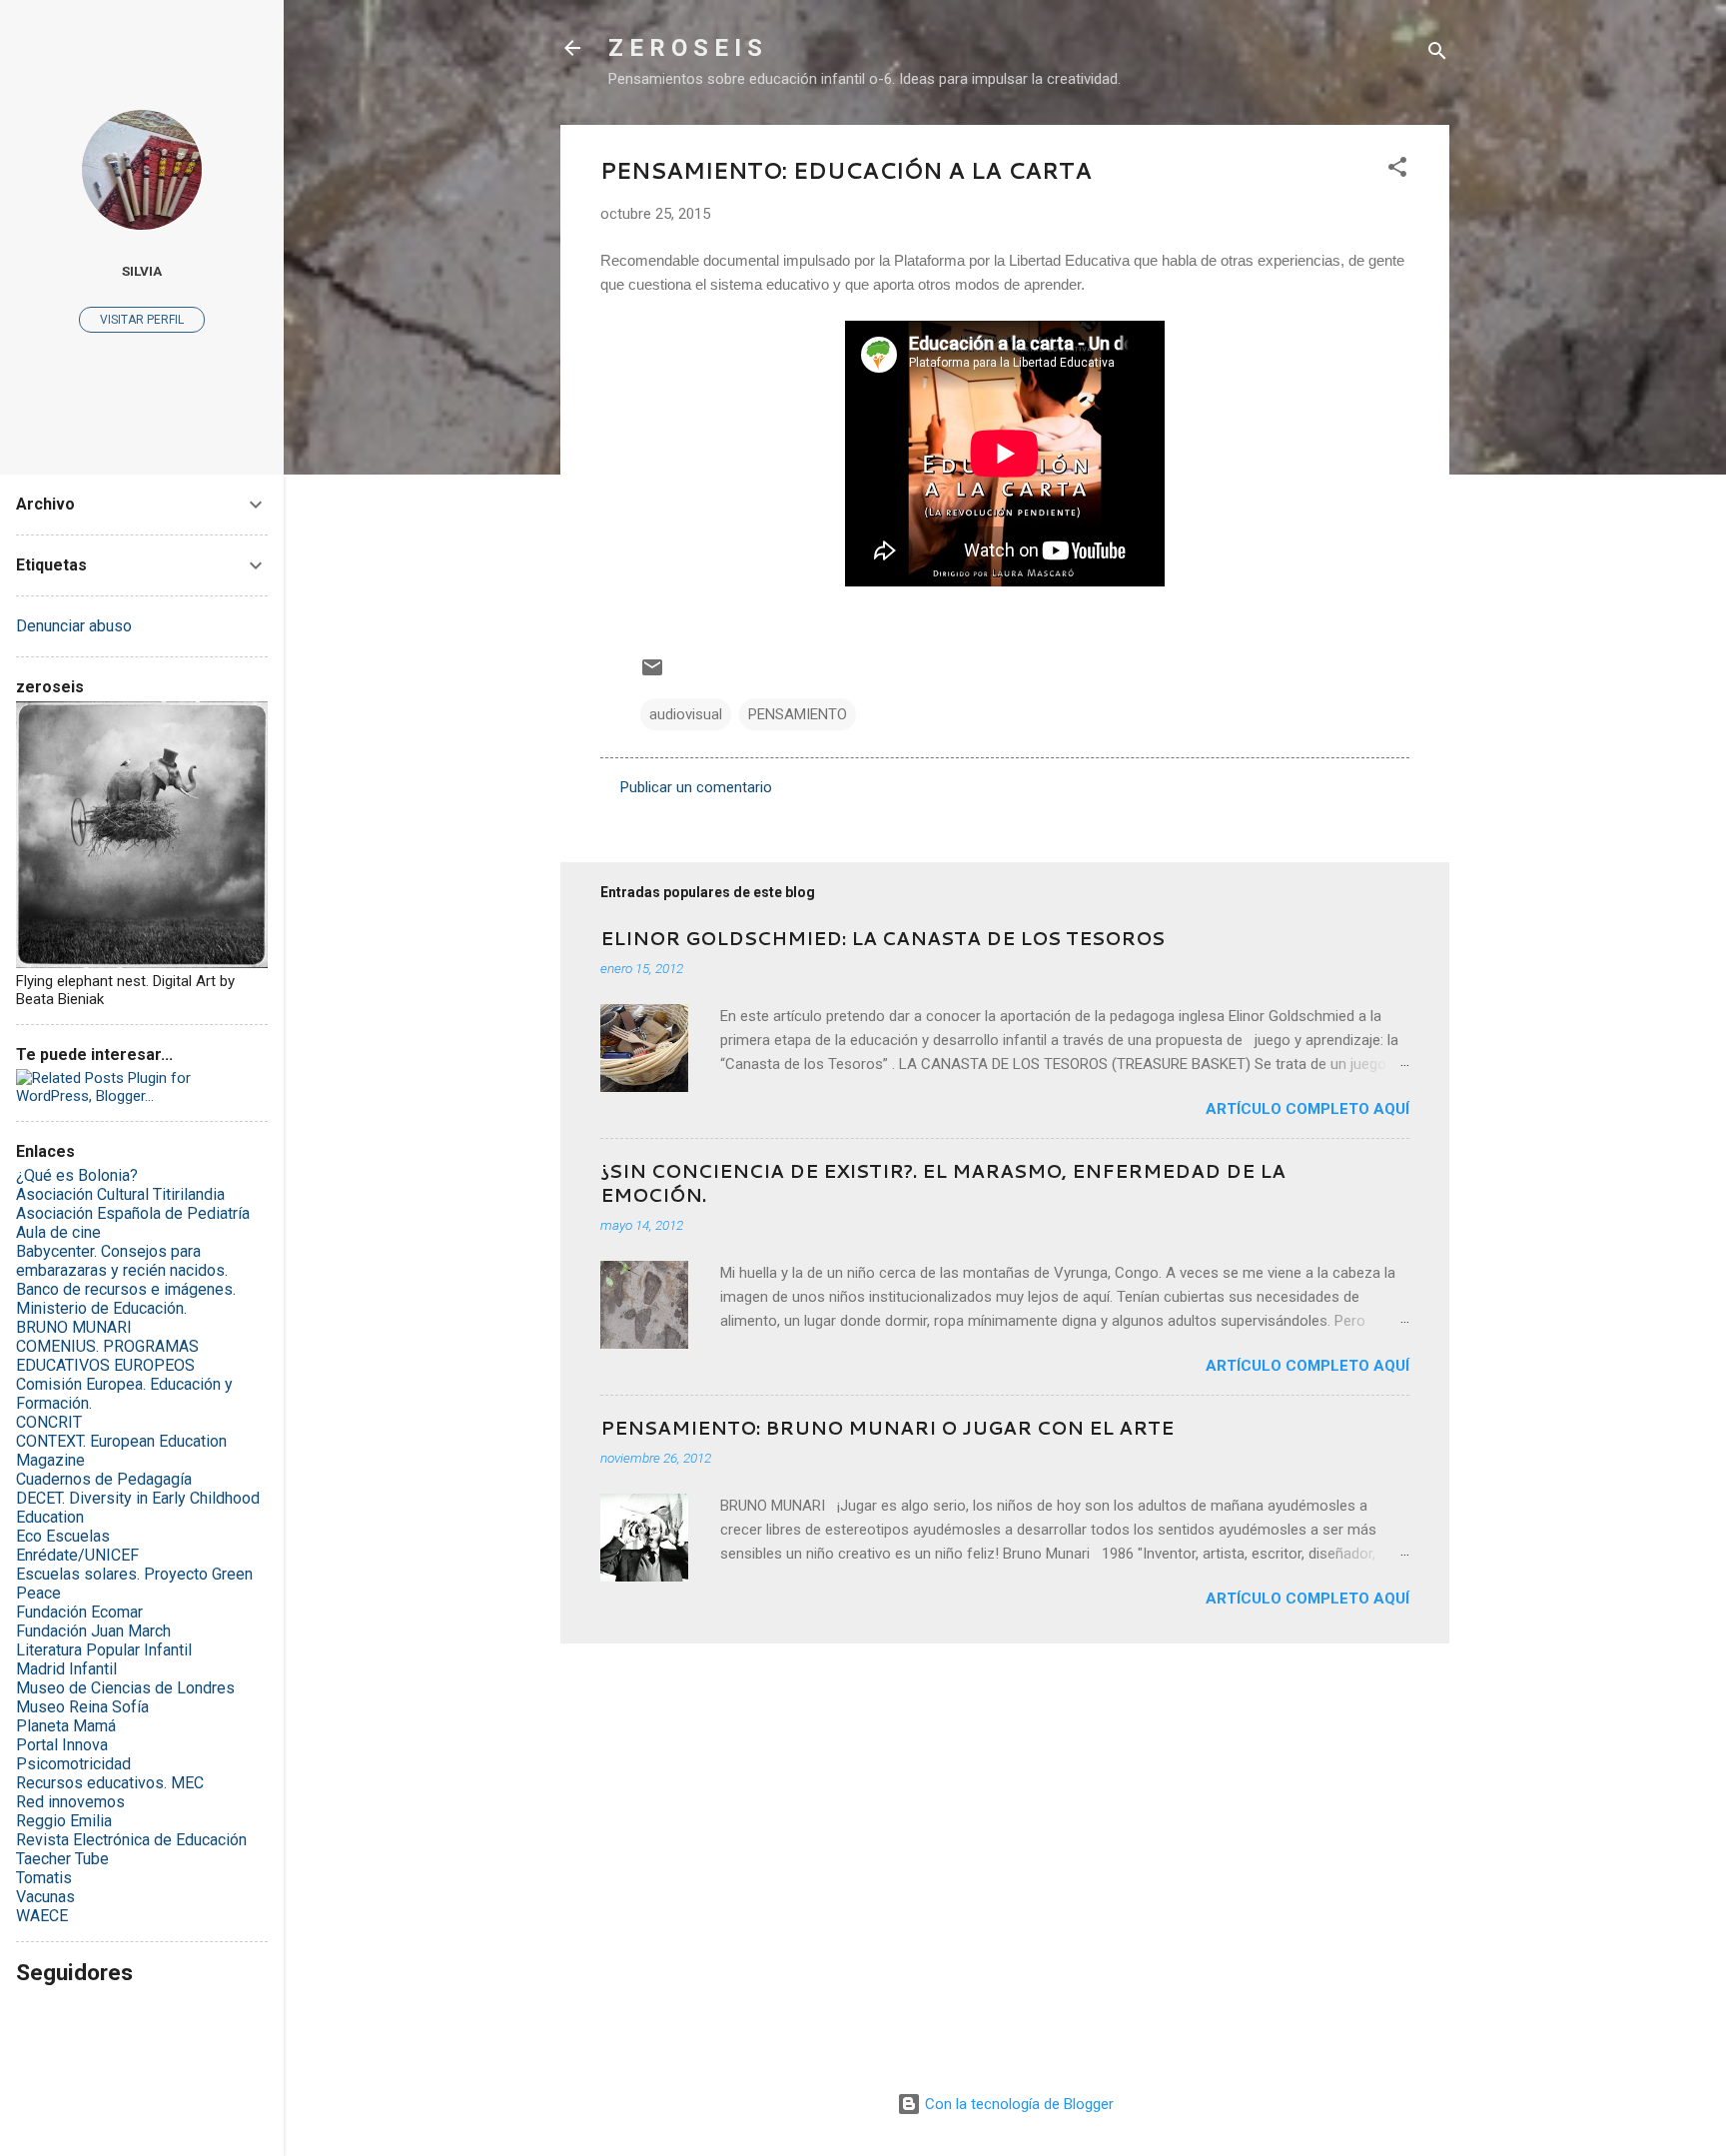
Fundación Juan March (93, 1631)
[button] (1397, 170)
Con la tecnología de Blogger (1017, 2104)
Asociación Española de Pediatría (133, 1213)
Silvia (142, 271)
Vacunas (45, 1897)
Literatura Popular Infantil (104, 1650)
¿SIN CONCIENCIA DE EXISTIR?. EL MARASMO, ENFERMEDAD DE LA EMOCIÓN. (943, 1183)
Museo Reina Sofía (82, 1707)
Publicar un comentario (696, 787)
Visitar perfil (142, 320)
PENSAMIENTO (798, 714)
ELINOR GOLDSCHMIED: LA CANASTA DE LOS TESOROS (882, 938)
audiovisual (686, 714)
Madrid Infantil (66, 1669)
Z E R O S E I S (685, 48)
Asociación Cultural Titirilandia (120, 1194)
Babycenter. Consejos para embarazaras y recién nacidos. (122, 1261)
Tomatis (44, 1878)
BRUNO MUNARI (74, 1327)
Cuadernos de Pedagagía (104, 1479)
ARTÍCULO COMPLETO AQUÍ (1307, 1109)
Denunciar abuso (74, 626)
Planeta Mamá (66, 1726)
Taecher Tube (62, 1859)
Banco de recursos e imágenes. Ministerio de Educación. (126, 1299)
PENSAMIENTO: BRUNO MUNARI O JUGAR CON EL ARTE (887, 1428)
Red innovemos (70, 1802)
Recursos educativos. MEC (110, 1783)
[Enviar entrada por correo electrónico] (652, 674)
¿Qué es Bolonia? (77, 1175)
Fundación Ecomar (79, 1612)
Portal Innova (62, 1745)
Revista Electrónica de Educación (131, 1840)
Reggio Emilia (64, 1821)
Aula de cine (58, 1232)
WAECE (42, 1916)
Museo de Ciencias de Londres (125, 1688)
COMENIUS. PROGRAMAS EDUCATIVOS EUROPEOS (107, 1356)
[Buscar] (1437, 54)
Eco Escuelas (63, 1536)
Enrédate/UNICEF (77, 1555)
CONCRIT (49, 1422)
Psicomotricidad (73, 1764)
